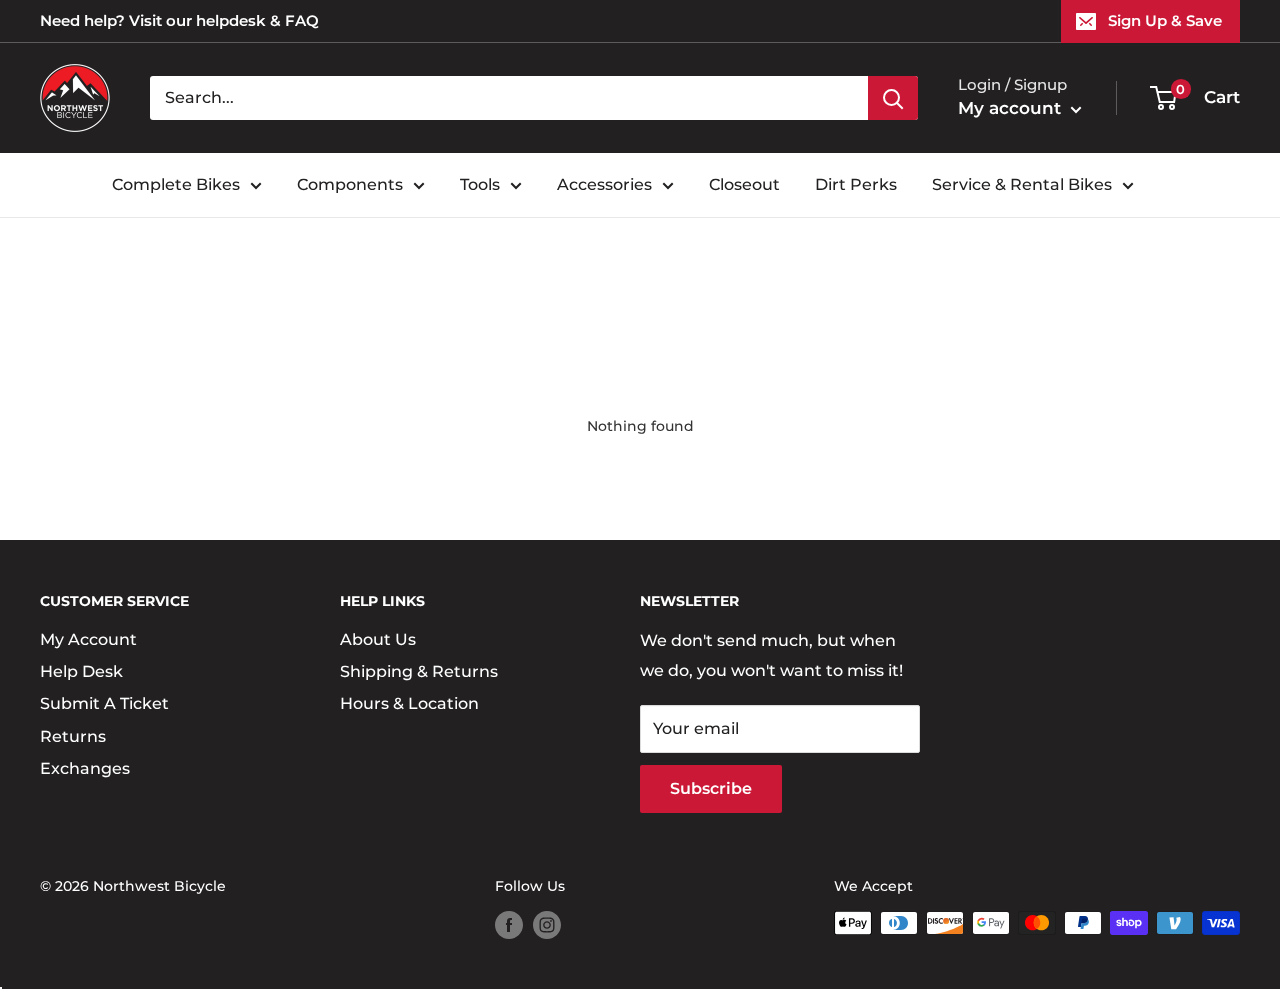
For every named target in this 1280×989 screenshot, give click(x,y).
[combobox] (509, 98)
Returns (73, 736)
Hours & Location (409, 703)
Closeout (744, 184)
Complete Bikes (176, 184)
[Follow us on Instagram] (547, 925)
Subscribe (711, 788)
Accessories (604, 184)
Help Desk (81, 671)
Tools (480, 184)
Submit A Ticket (104, 703)
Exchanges (85, 768)
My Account (88, 639)
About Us (378, 639)
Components (350, 184)
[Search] (893, 98)
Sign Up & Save (1165, 20)
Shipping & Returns (419, 671)
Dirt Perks (856, 184)
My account (1012, 108)
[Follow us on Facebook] (509, 925)
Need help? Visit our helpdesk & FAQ (179, 20)
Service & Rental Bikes (1022, 184)
